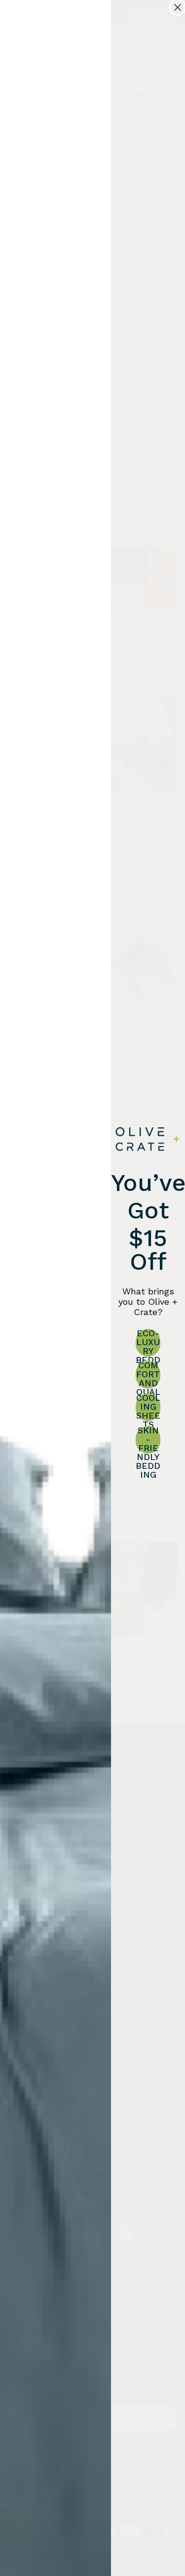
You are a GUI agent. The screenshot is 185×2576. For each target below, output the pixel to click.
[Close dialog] (178, 7)
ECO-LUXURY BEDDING (148, 1343)
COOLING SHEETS (148, 1407)
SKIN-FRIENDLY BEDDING (148, 1440)
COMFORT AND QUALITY (148, 1375)
